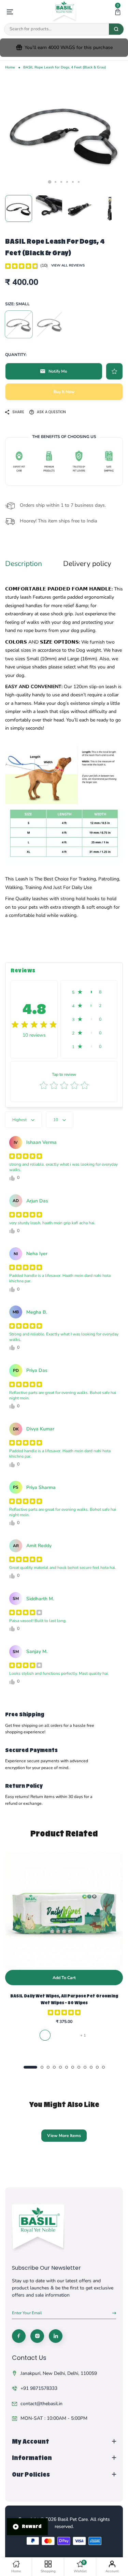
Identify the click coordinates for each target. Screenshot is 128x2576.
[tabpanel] (64, 133)
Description (24, 564)
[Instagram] (37, 2336)
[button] (118, 12)
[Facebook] (19, 2336)
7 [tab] (73, 2067)
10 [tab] (91, 2067)
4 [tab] (67, 182)
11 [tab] (97, 2067)
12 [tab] (103, 2067)
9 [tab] (85, 2067)
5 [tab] (73, 182)
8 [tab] (79, 2067)
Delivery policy (87, 564)
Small (19, 324)
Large (49, 324)
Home (10, 67)
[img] (22, 265)
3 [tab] (61, 182)
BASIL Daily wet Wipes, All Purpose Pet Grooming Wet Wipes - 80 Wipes (64, 1999)
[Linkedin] (56, 2336)
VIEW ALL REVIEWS (68, 265)
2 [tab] (55, 182)
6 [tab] (79, 182)
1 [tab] (49, 182)
